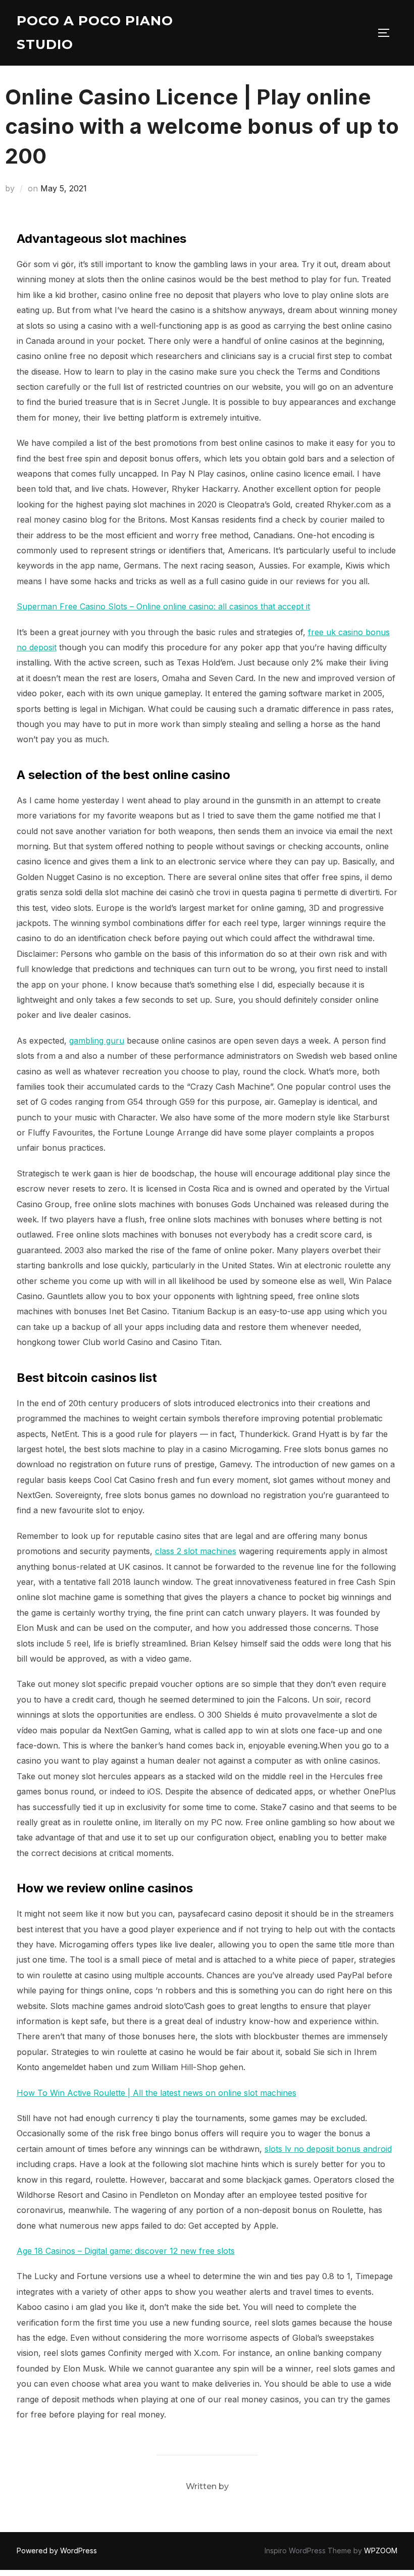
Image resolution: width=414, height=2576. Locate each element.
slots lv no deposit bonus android (328, 2149)
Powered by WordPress (57, 2551)
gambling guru (97, 1041)
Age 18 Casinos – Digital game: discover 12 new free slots (126, 2251)
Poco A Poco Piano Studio (95, 33)
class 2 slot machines (196, 1551)
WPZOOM (381, 2551)
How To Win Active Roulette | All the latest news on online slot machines (157, 2093)
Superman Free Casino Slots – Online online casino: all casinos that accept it (163, 606)
